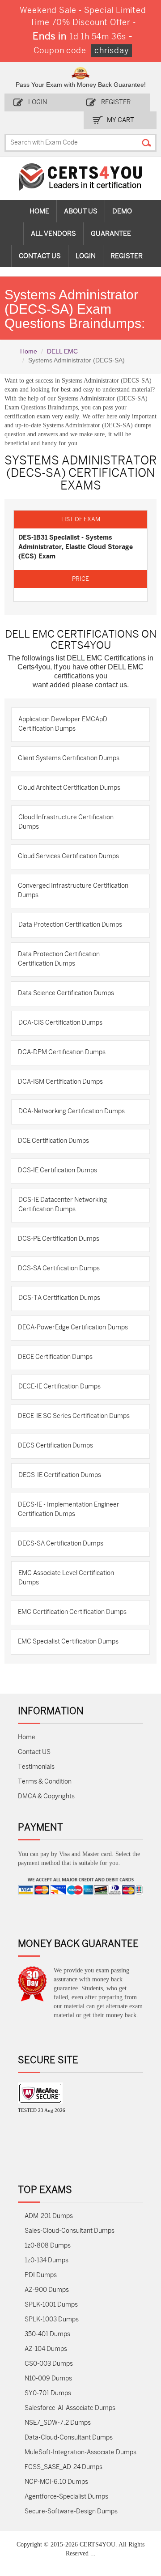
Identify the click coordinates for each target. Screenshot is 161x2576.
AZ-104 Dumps (46, 2349)
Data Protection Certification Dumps (70, 925)
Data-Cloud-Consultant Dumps (69, 2438)
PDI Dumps (41, 2275)
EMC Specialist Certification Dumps (68, 1641)
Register (116, 102)
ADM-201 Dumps (49, 2216)
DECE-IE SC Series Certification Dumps (74, 1416)
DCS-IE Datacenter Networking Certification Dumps (63, 1205)
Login (38, 102)
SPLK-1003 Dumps (52, 2319)
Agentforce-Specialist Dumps (66, 2497)
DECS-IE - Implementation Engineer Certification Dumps (69, 1509)
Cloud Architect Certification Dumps (69, 788)
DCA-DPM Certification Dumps (62, 1052)
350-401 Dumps (47, 2334)
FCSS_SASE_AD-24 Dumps (64, 2467)
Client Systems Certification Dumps (69, 758)
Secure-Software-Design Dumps (71, 2511)
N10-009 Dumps (48, 2378)
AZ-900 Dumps (47, 2290)
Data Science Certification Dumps (66, 993)
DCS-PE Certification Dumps (59, 1239)
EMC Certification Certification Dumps (72, 1612)
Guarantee (111, 234)
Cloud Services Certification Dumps (68, 856)
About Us (81, 211)
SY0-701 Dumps (48, 2393)
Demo (122, 211)
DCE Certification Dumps (53, 1141)
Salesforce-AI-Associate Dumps (70, 2408)
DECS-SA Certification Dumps (61, 1543)
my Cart (121, 120)
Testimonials (36, 1767)
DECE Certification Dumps (55, 1357)
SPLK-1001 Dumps (51, 2305)
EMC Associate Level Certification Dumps (66, 1578)
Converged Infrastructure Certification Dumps (73, 890)
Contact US (34, 1752)
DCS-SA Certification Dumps (59, 1268)
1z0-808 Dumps (48, 2246)
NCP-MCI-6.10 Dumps (56, 2482)
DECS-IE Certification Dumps (60, 1475)
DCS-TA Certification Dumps (59, 1298)
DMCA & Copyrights (46, 1796)
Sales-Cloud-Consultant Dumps (70, 2231)
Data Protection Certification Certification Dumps (59, 959)
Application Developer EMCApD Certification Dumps (63, 724)
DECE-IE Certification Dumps (59, 1386)
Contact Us (40, 256)
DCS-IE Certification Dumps (57, 1170)
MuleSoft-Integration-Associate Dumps (80, 2452)
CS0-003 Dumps (49, 2364)
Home (39, 211)
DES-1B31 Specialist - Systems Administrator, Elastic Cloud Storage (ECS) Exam (76, 547)
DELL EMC (62, 351)
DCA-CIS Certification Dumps (60, 1023)
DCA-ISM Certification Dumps (60, 1082)
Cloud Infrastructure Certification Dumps (66, 822)
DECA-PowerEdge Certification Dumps (73, 1327)
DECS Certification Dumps (55, 1446)
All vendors (53, 234)
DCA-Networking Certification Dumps (72, 1111)
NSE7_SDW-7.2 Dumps (58, 2423)
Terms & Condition (45, 1782)
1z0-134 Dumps (47, 2260)
